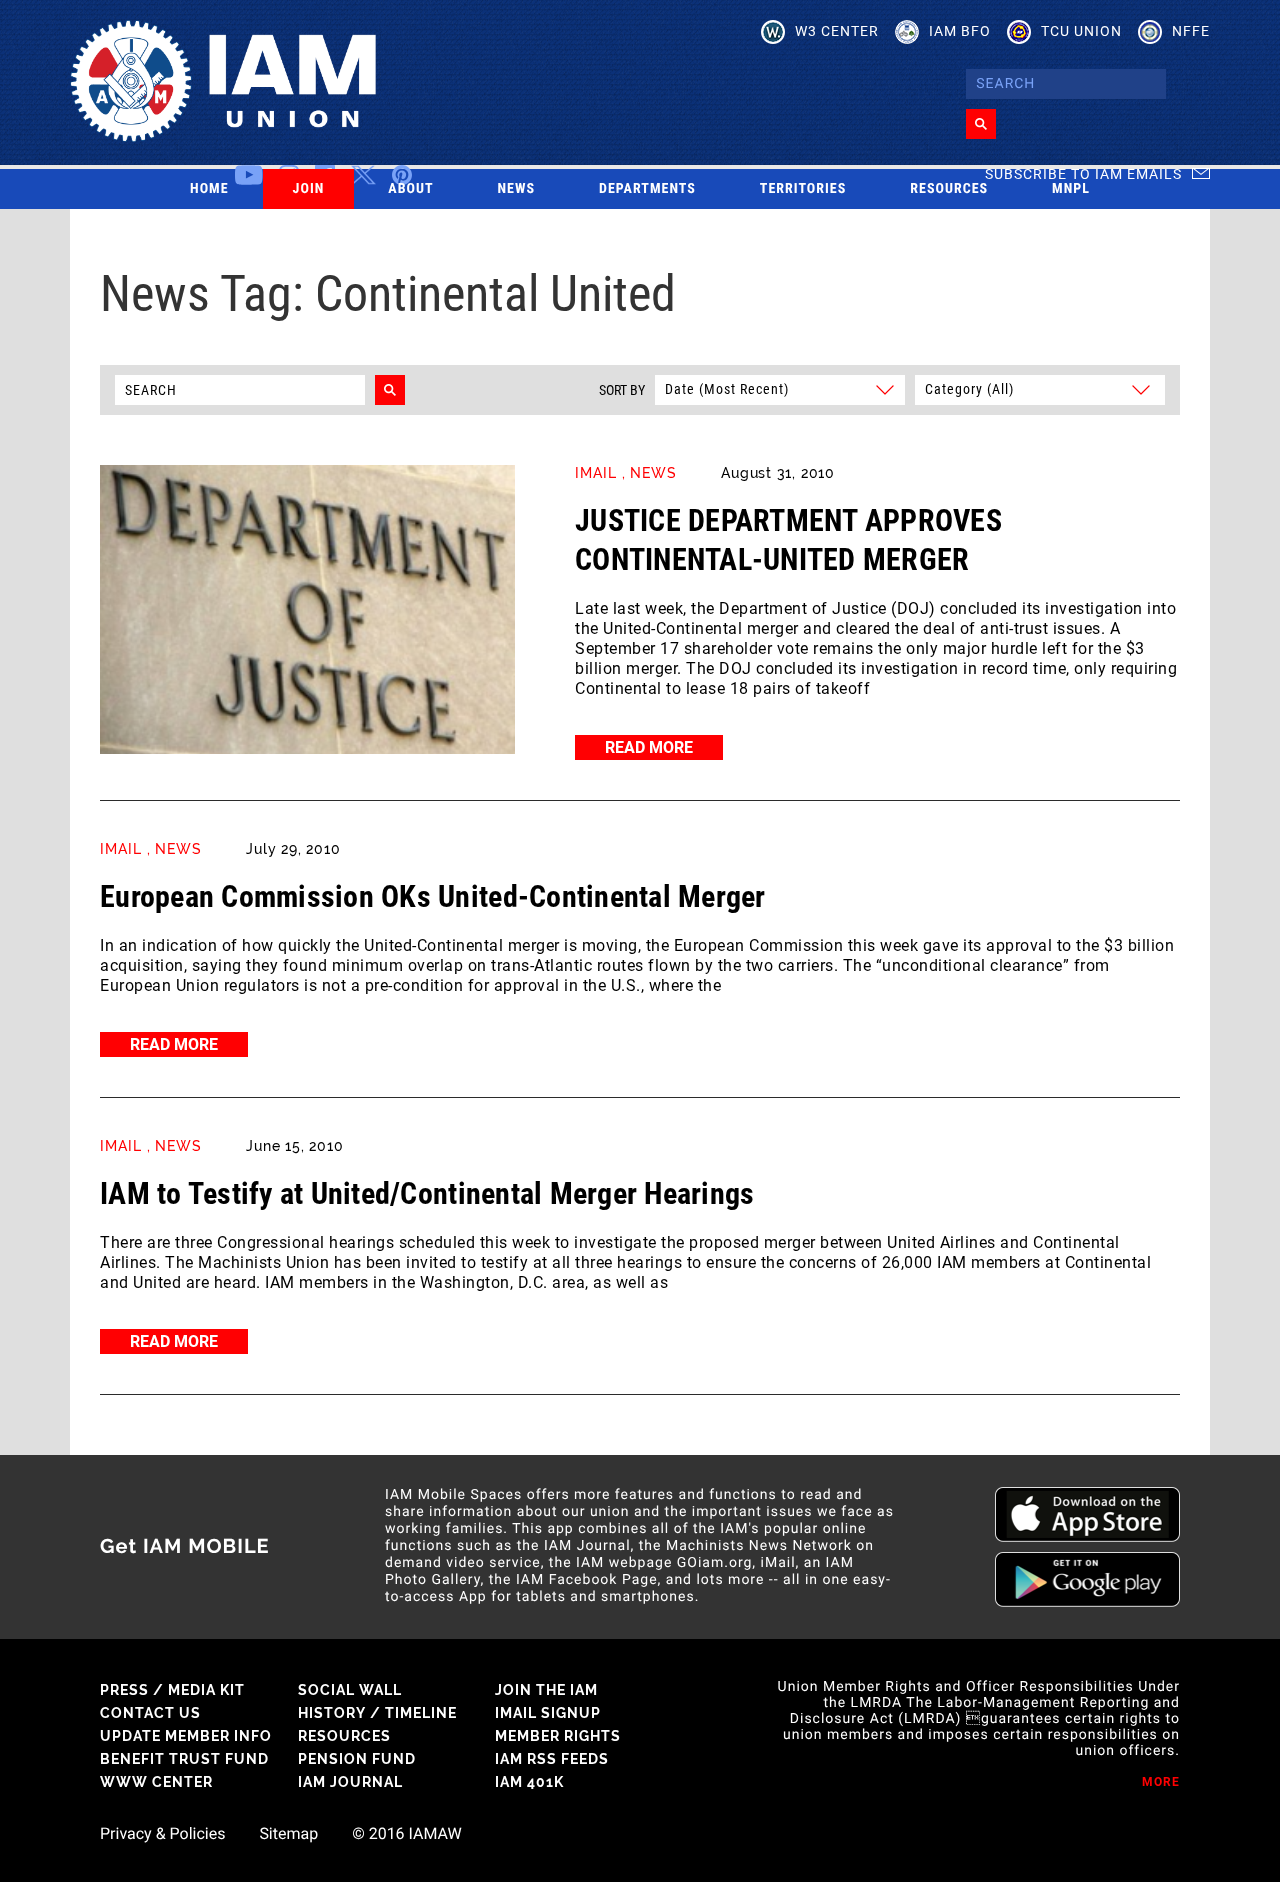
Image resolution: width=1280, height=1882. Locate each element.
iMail (596, 473)
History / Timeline (377, 1713)
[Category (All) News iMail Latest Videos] (1037, 388)
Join (309, 189)
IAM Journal (350, 1782)
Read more (649, 747)
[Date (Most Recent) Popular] (779, 388)
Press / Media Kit (172, 1690)
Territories (803, 189)
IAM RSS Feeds (552, 1759)
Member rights (558, 1736)
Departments (647, 189)
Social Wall (350, 1690)
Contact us (150, 1713)
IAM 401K (529, 1782)
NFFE (1191, 31)
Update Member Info (186, 1736)
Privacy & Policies (162, 1834)
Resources (949, 189)
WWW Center (156, 1782)
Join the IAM (546, 1690)
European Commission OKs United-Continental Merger (433, 896)
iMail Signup (548, 1713)
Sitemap (288, 1834)
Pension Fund (357, 1759)
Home (209, 189)
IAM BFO (960, 31)
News (517, 189)
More (1161, 1782)
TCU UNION (1081, 31)
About (410, 189)
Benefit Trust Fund (184, 1759)
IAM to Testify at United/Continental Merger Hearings (427, 1193)
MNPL (1071, 189)
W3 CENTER (837, 31)
